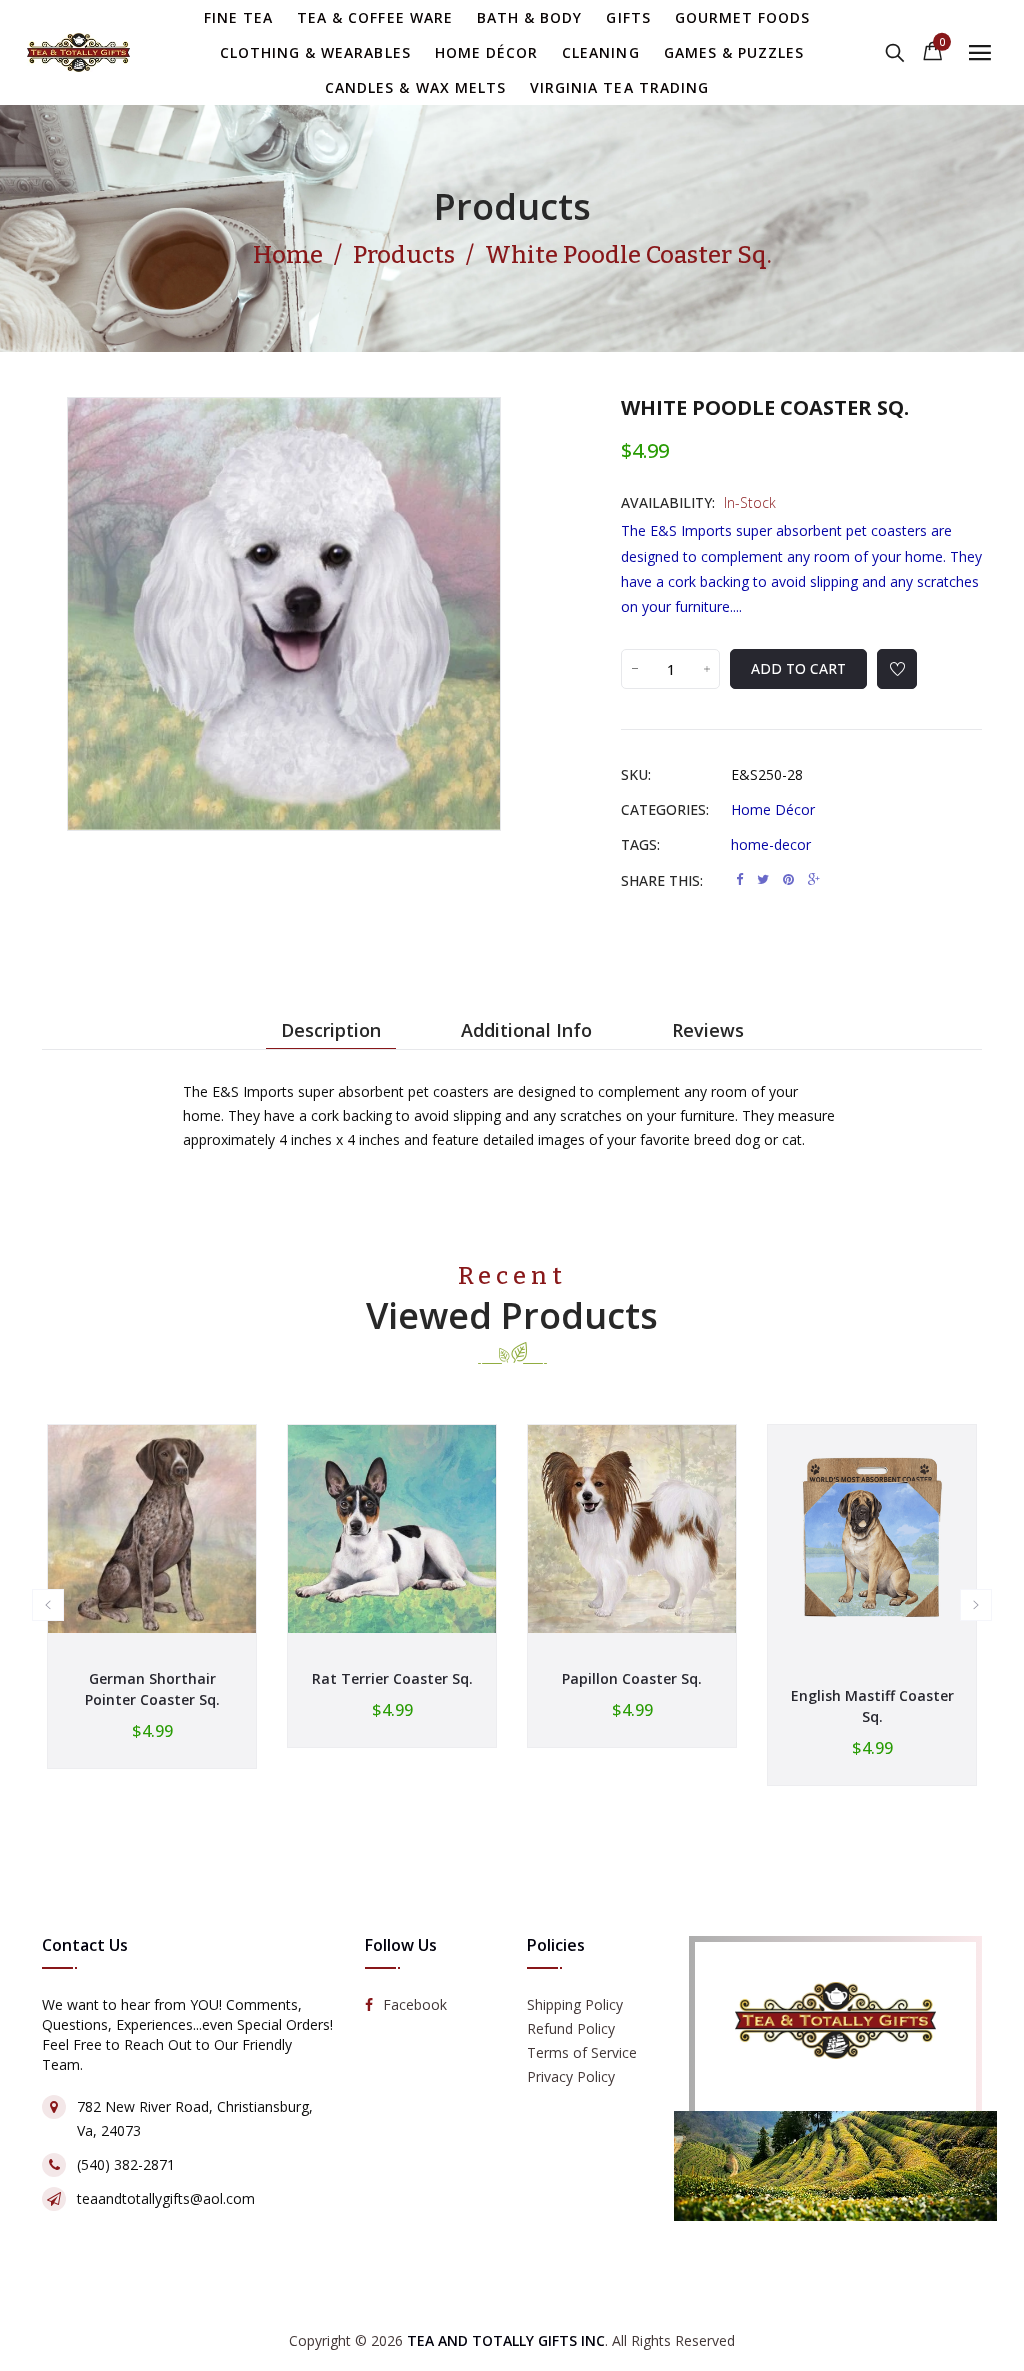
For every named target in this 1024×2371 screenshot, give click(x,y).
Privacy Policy (571, 2076)
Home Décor (773, 809)
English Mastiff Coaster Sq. (872, 1706)
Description (331, 1030)
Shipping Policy (575, 2004)
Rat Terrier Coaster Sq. (392, 1678)
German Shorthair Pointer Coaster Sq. (152, 1689)
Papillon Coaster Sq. (632, 1678)
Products (512, 206)
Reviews (708, 1030)
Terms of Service (582, 2052)
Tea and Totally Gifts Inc (506, 2340)
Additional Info (526, 1030)
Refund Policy (571, 2028)
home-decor (771, 844)
